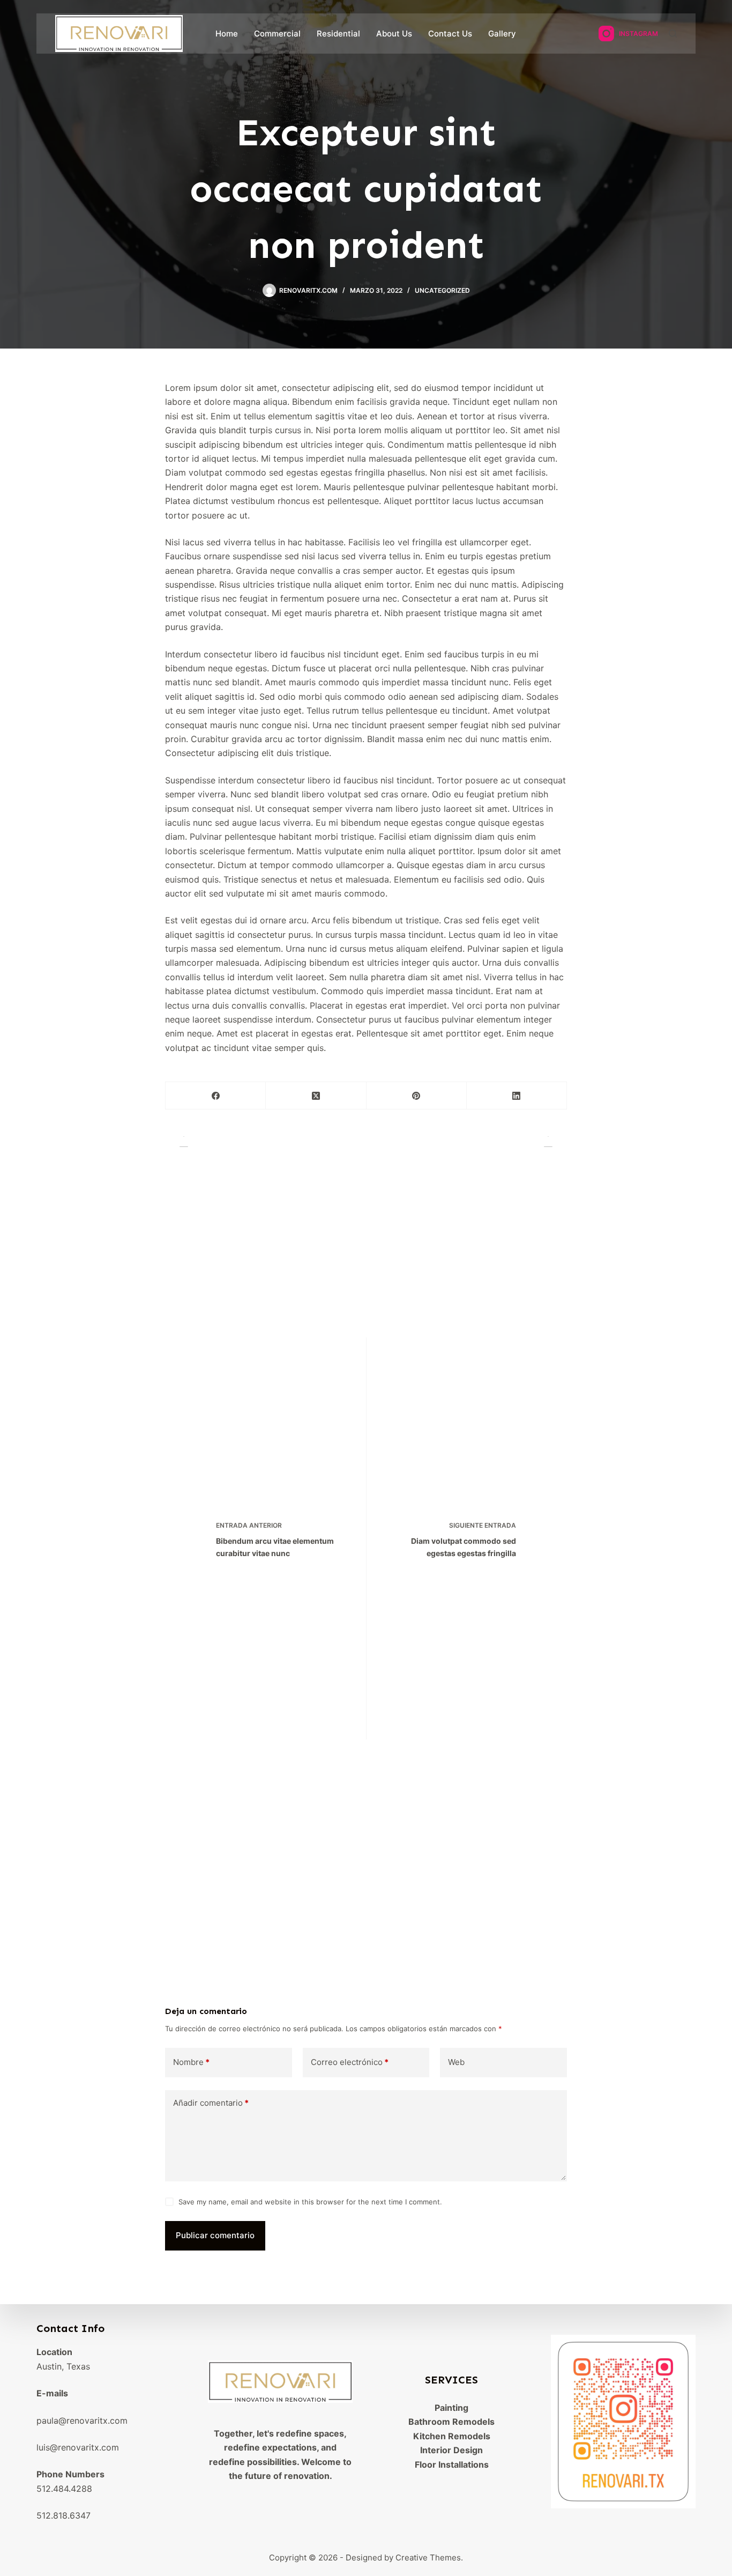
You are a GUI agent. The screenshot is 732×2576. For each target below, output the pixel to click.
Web (456, 2062)
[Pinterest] (417, 1096)
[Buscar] (673, 34)
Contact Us (450, 34)
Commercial (277, 34)
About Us (394, 34)
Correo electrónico (350, 2062)
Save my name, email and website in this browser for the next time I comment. (310, 2202)
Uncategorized (442, 290)
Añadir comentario (211, 2103)
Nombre (191, 2062)
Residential (338, 34)
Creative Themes (428, 2558)
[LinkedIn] (517, 1096)
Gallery (502, 34)
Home (227, 34)
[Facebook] (216, 1096)
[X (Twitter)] (316, 1096)
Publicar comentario (215, 2235)
